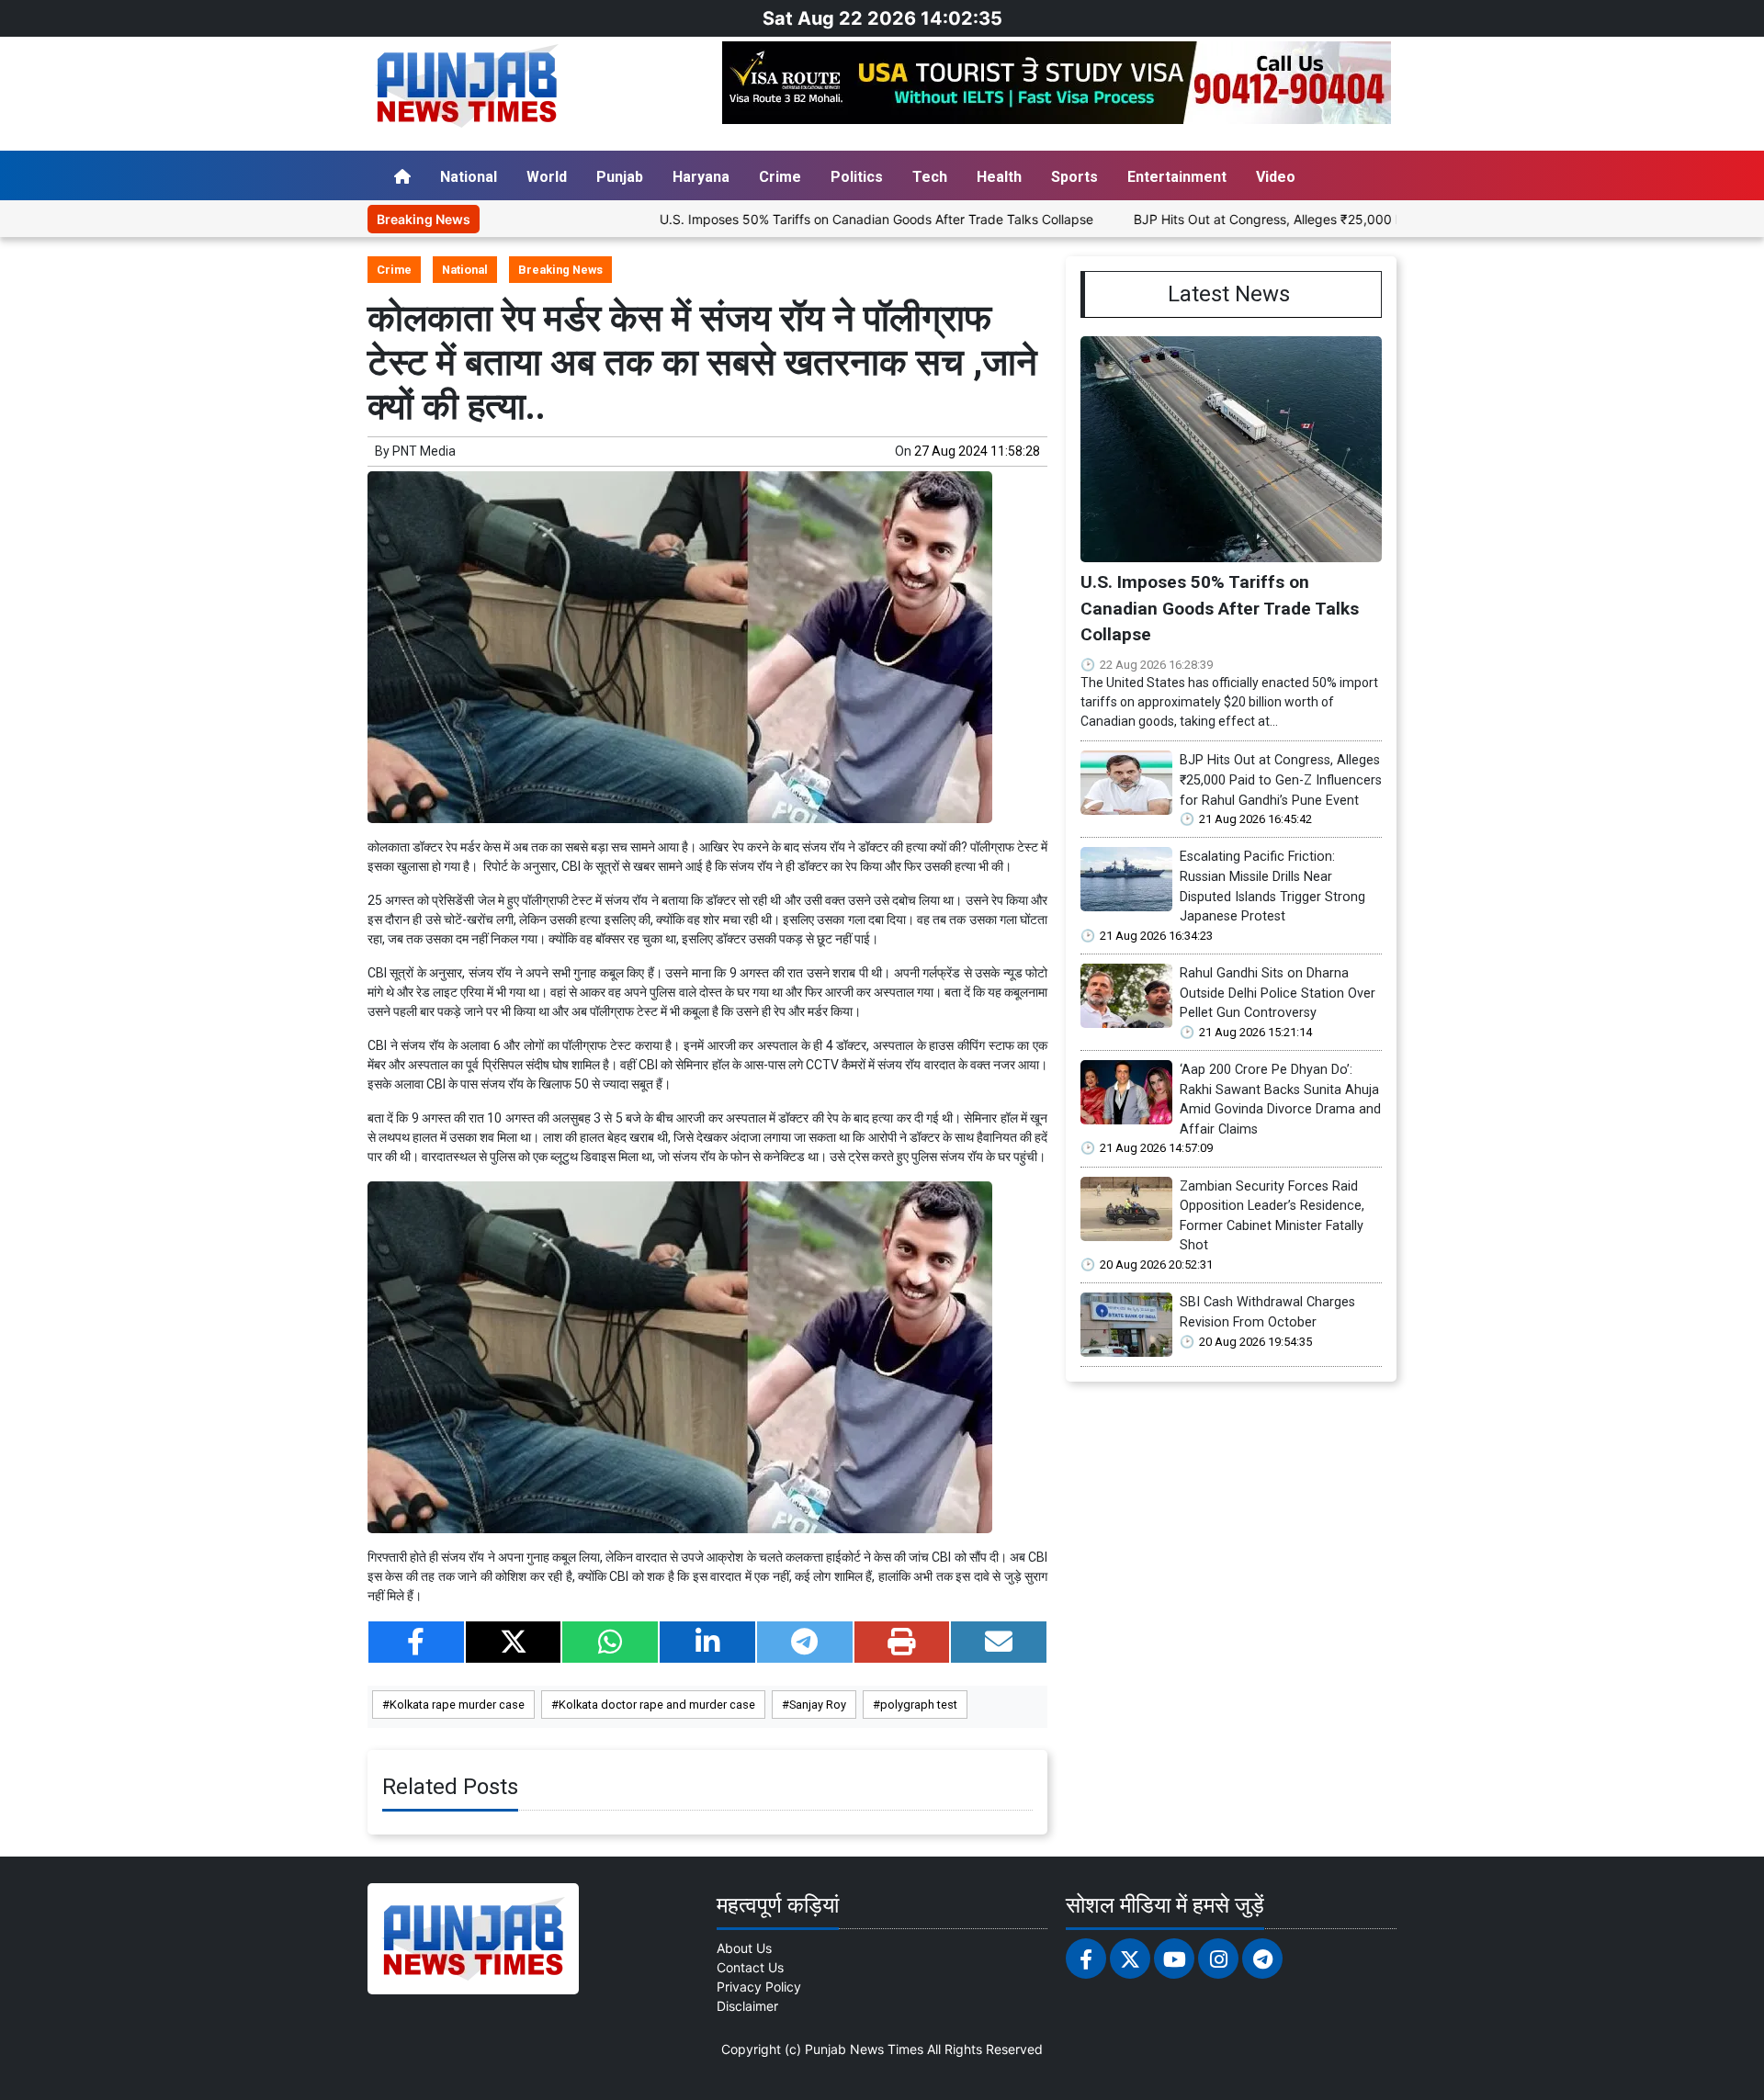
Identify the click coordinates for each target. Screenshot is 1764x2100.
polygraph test (919, 1705)
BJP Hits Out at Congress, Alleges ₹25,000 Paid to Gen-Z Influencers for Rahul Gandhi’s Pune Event (1358, 219)
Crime (780, 177)
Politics (857, 177)
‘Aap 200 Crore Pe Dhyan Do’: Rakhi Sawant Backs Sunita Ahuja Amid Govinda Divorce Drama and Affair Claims (1280, 1100)
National (469, 177)
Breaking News (560, 270)
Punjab (620, 177)
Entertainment (1177, 177)
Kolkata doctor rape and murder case (657, 1705)
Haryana (701, 177)
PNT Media (424, 451)
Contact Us (750, 1967)
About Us (744, 1948)
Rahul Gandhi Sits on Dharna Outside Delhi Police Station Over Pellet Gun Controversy (1278, 993)
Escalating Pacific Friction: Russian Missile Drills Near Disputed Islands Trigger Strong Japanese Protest (1272, 886)
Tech (930, 177)
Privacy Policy (759, 1987)
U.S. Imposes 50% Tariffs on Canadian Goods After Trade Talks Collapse (802, 219)
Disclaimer (747, 2006)
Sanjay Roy (818, 1705)
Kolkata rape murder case (457, 1705)
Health (999, 177)
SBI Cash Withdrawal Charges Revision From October (1267, 1312)
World (547, 177)
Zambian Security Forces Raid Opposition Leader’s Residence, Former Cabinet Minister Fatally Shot (1272, 1216)
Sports (1074, 177)
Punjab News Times (864, 2049)
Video (1276, 177)
